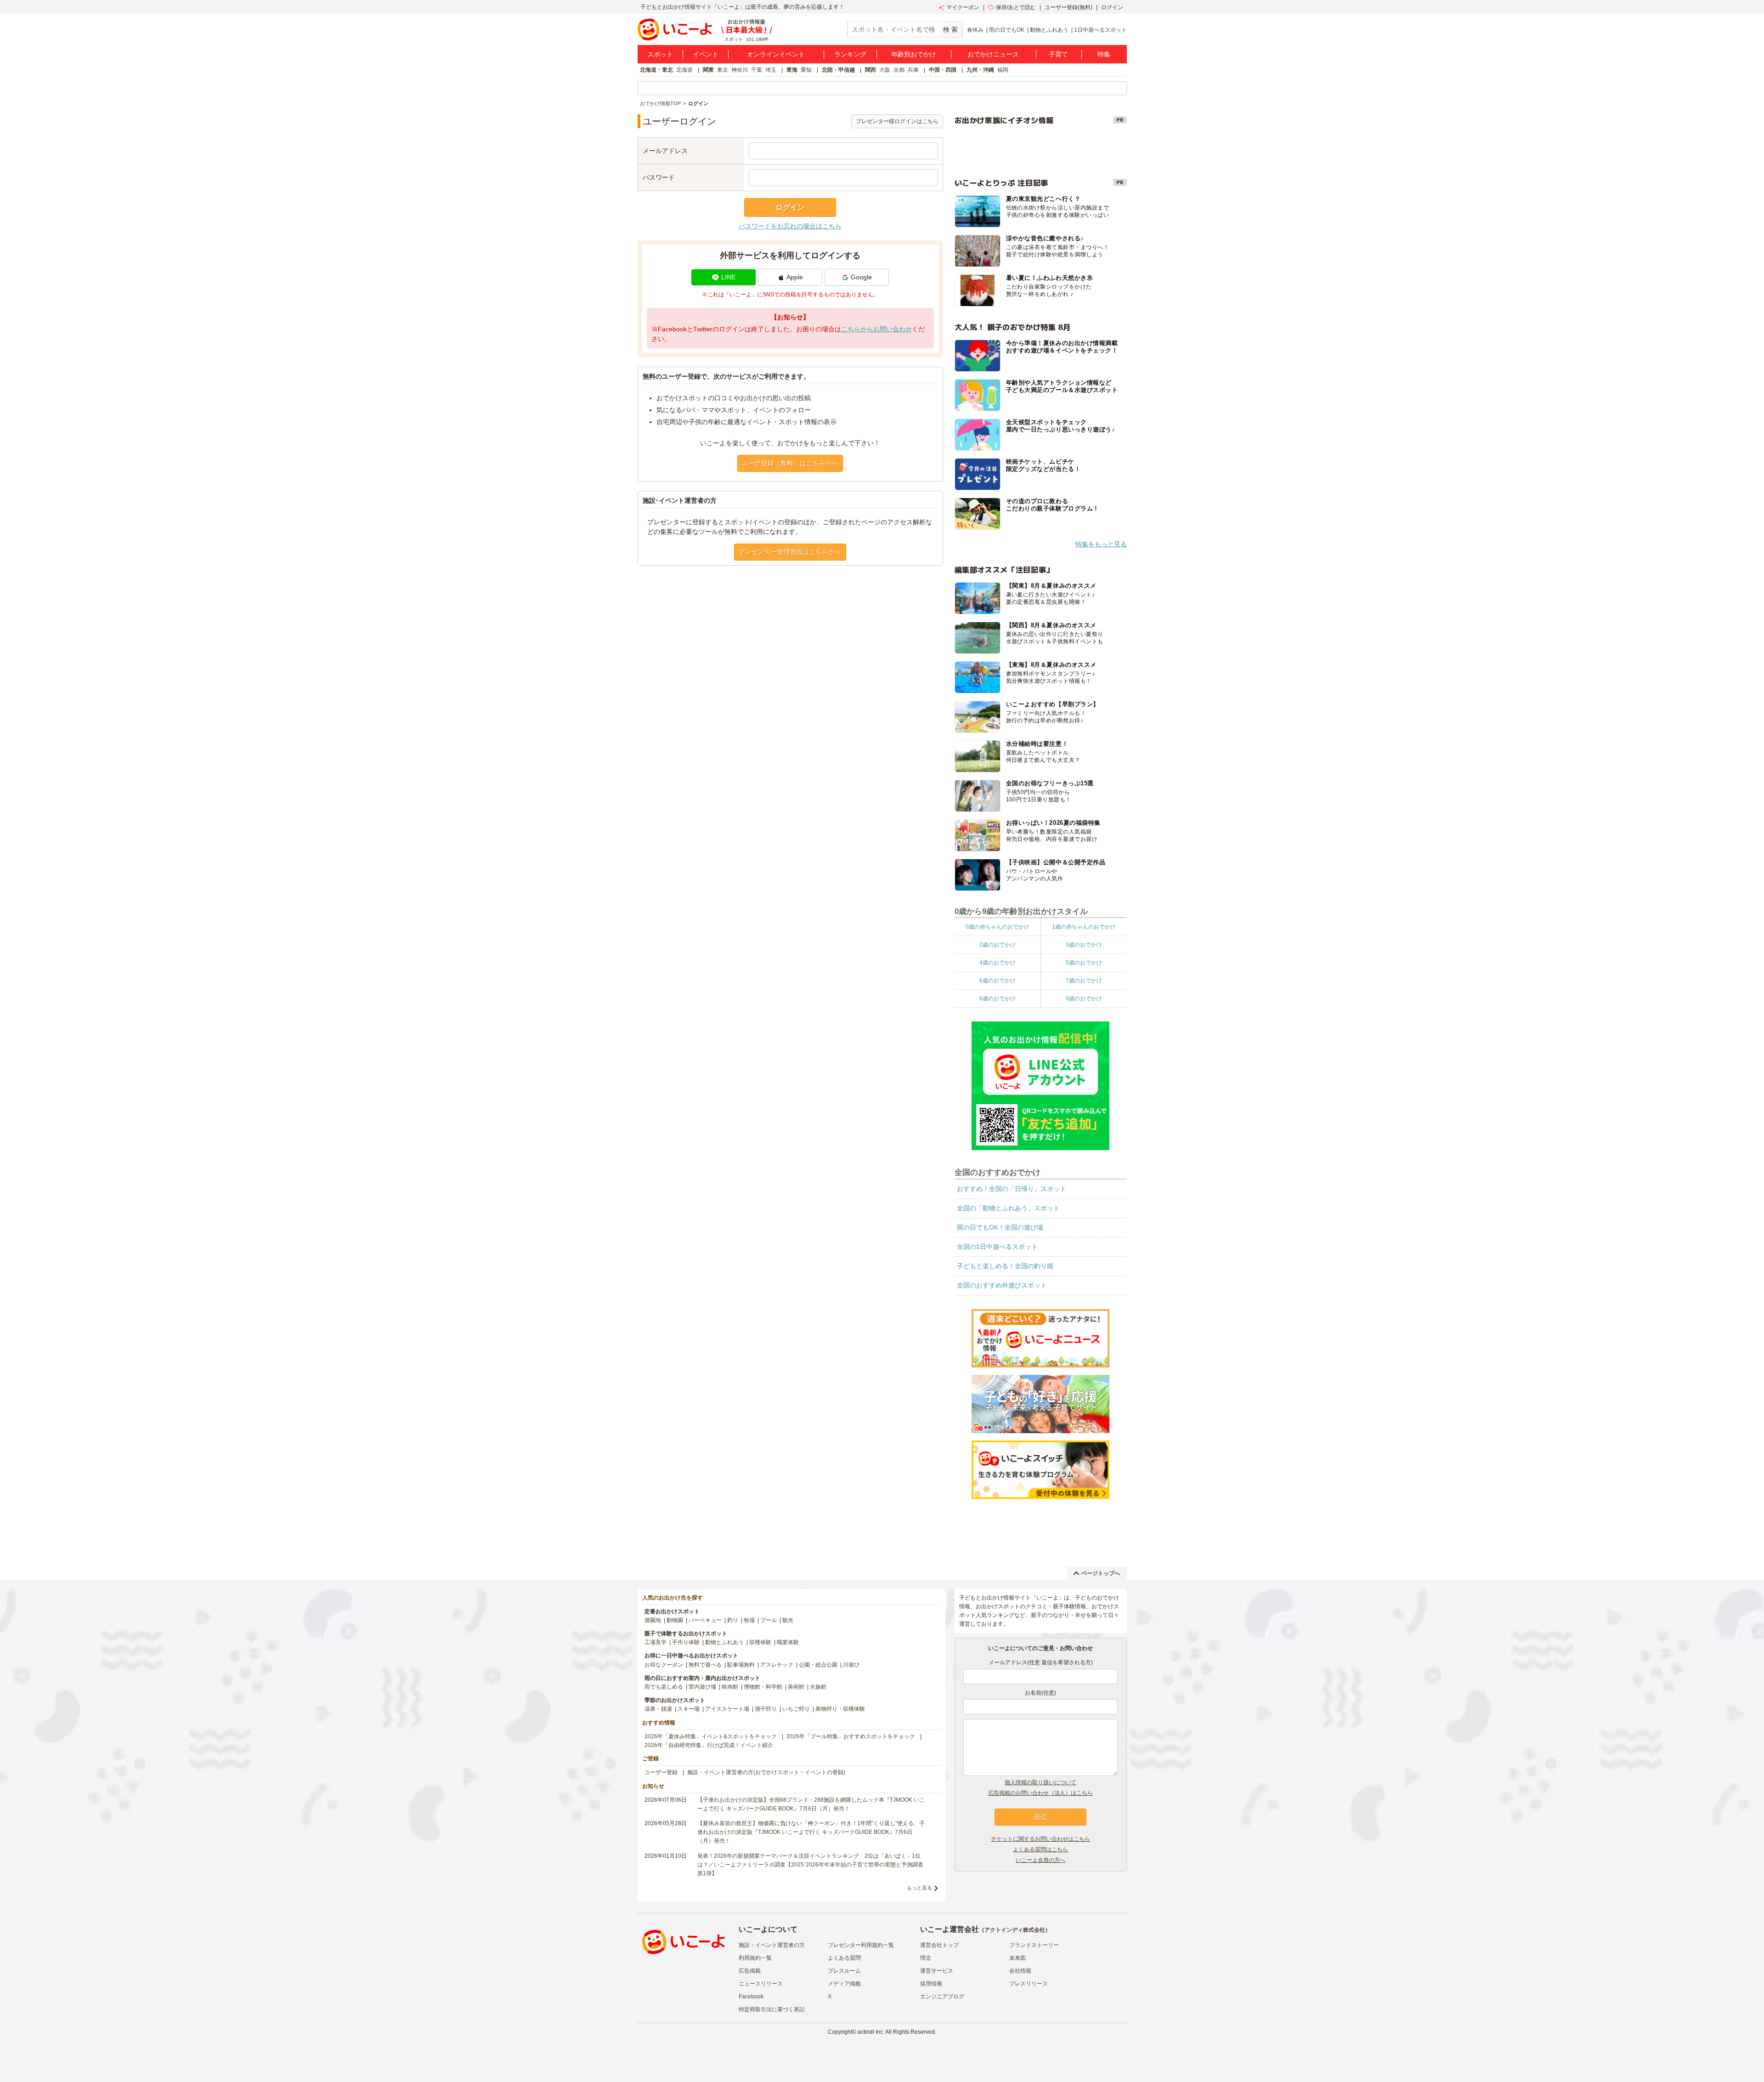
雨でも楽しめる (664, 1687)
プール (769, 1620)
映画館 (730, 1687)
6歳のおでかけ (998, 981)
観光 (788, 1620)
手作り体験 (686, 1642)
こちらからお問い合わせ (876, 329)
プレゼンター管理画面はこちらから (790, 552)
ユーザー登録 (661, 1772)
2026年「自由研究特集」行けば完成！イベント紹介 (709, 1745)
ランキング (850, 54)
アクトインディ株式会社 (1015, 1930)
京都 (899, 70)
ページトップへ (1101, 1573)
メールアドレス (665, 151)
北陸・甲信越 (838, 70)
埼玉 (771, 70)
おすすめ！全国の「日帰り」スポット (1012, 1189)
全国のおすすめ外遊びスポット (1002, 1285)
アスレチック (777, 1665)
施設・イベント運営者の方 (772, 1945)
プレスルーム (844, 1971)
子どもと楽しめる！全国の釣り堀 (1005, 1266)
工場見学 (656, 1642)
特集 (1104, 54)
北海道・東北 (656, 70)
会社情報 (1020, 1971)
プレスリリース (1029, 1984)
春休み (975, 30)
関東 (708, 70)
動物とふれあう (1049, 30)
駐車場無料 (741, 1665)
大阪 (885, 70)
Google (861, 277)
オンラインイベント (776, 54)
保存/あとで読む (1016, 7)
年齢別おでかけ (914, 54)
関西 (871, 70)
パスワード (659, 177)
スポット (660, 54)
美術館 (796, 1687)
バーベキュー (705, 1620)
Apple (795, 277)
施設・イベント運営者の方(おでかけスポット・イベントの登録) (766, 1772)
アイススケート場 (727, 1709)
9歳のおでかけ (1084, 998)
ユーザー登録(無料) (1069, 7)
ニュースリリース (761, 1984)
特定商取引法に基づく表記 (772, 2009)
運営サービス (937, 1971)
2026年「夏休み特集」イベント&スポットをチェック (711, 1736)
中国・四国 (943, 70)
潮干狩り (766, 1709)
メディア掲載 (844, 1984)
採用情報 (931, 1984)
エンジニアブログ (942, 1997)
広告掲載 (750, 1971)
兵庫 (913, 70)
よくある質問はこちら (1040, 1849)
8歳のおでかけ (998, 998)
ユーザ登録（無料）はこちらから (790, 463)
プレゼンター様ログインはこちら (897, 121)
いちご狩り (796, 1709)
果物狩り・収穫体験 (840, 1709)
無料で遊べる (705, 1665)
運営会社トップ (939, 1945)
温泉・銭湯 (658, 1709)
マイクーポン (963, 7)
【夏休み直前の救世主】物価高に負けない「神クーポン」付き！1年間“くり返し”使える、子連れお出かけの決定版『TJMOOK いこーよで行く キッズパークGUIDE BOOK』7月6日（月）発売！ (811, 1832)
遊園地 (653, 1620)
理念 (926, 1958)
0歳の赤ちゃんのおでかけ (998, 927)
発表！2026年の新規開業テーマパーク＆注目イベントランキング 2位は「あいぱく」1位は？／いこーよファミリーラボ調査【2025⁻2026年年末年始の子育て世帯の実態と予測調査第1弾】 (810, 1865)
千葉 (757, 70)
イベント (706, 54)
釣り (733, 1620)
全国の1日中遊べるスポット (997, 1247)
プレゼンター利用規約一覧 (861, 1945)
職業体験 (788, 1642)
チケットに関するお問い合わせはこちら (1040, 1839)
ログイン (1112, 7)
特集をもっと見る (1101, 544)
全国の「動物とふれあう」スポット (1008, 1208)
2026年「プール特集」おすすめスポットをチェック (851, 1736)
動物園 (675, 1620)
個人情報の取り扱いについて (1040, 1782)
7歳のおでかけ (1084, 981)
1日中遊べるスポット (1100, 30)
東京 (723, 70)
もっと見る (919, 1888)
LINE (728, 277)
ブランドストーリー (1034, 1945)
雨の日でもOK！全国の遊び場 (1000, 1227)
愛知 (806, 70)
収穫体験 (760, 1642)
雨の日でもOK (1007, 30)
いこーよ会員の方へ (1040, 1860)
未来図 (1018, 1958)
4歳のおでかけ (998, 963)
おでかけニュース (993, 54)
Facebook (751, 1997)
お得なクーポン (664, 1665)
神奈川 (740, 70)
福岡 (1003, 70)
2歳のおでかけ (998, 945)
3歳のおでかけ (1084, 945)
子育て (1058, 54)
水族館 (818, 1687)
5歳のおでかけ (1084, 963)
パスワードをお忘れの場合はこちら (790, 226)
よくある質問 (844, 1958)
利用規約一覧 (755, 1958)
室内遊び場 (702, 1687)
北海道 (684, 70)
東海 (792, 70)
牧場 (749, 1620)
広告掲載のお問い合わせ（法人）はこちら (1040, 1793)
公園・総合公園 (818, 1665)
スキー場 (689, 1709)
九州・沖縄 (980, 70)
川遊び (851, 1665)
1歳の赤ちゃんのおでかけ (1084, 927)
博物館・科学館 (763, 1687)
